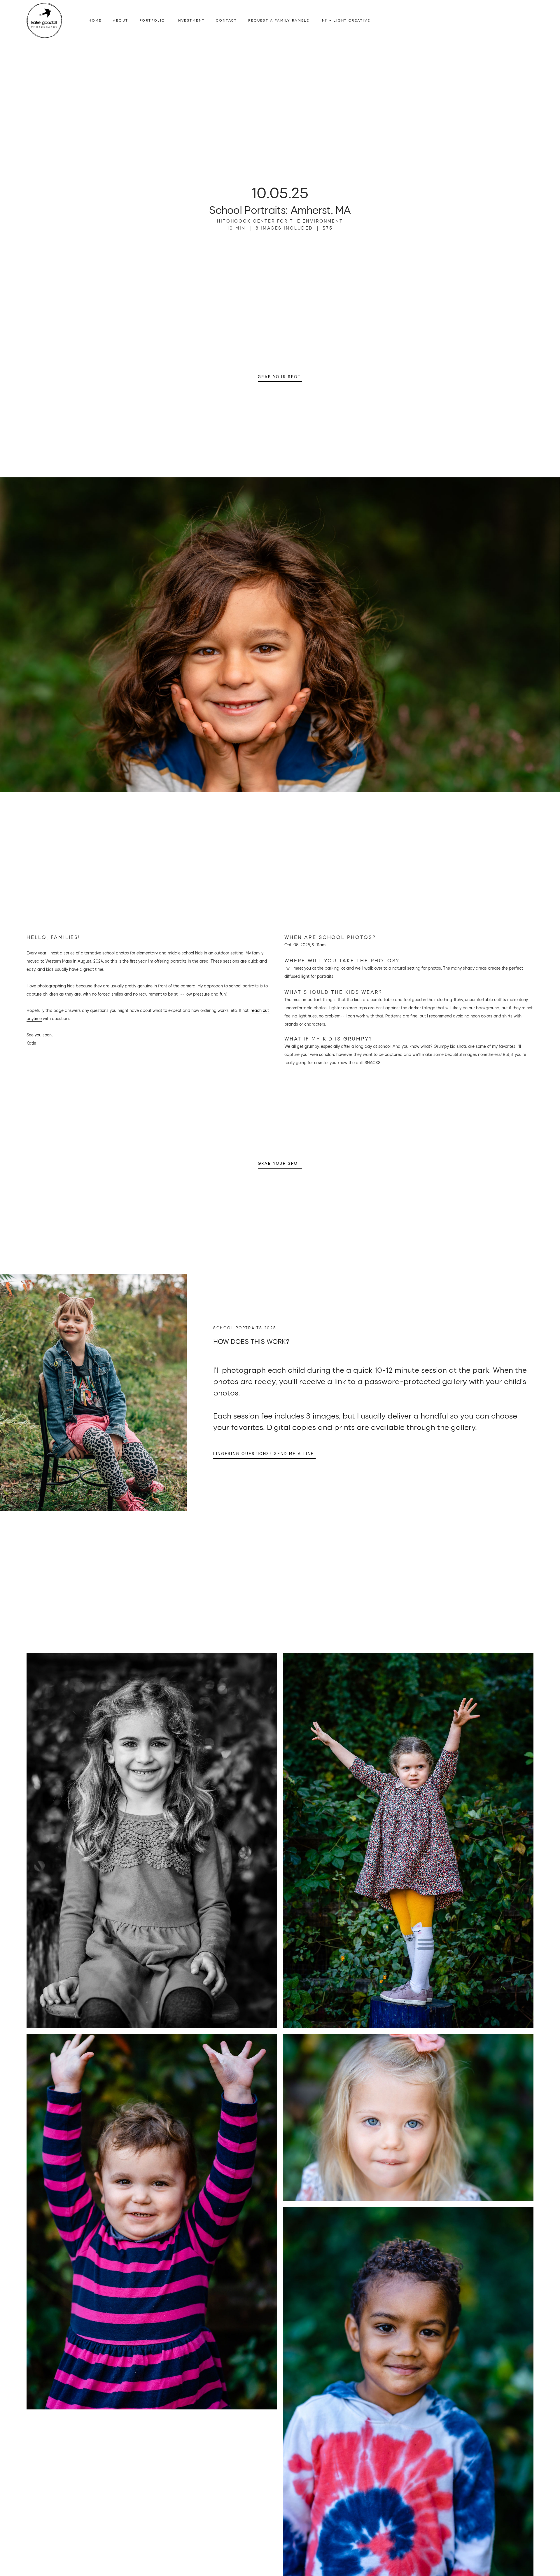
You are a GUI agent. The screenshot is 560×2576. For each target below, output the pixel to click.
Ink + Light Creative (345, 20)
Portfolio (152, 20)
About (120, 20)
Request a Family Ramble (279, 20)
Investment (190, 20)
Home (95, 20)
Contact (226, 20)
